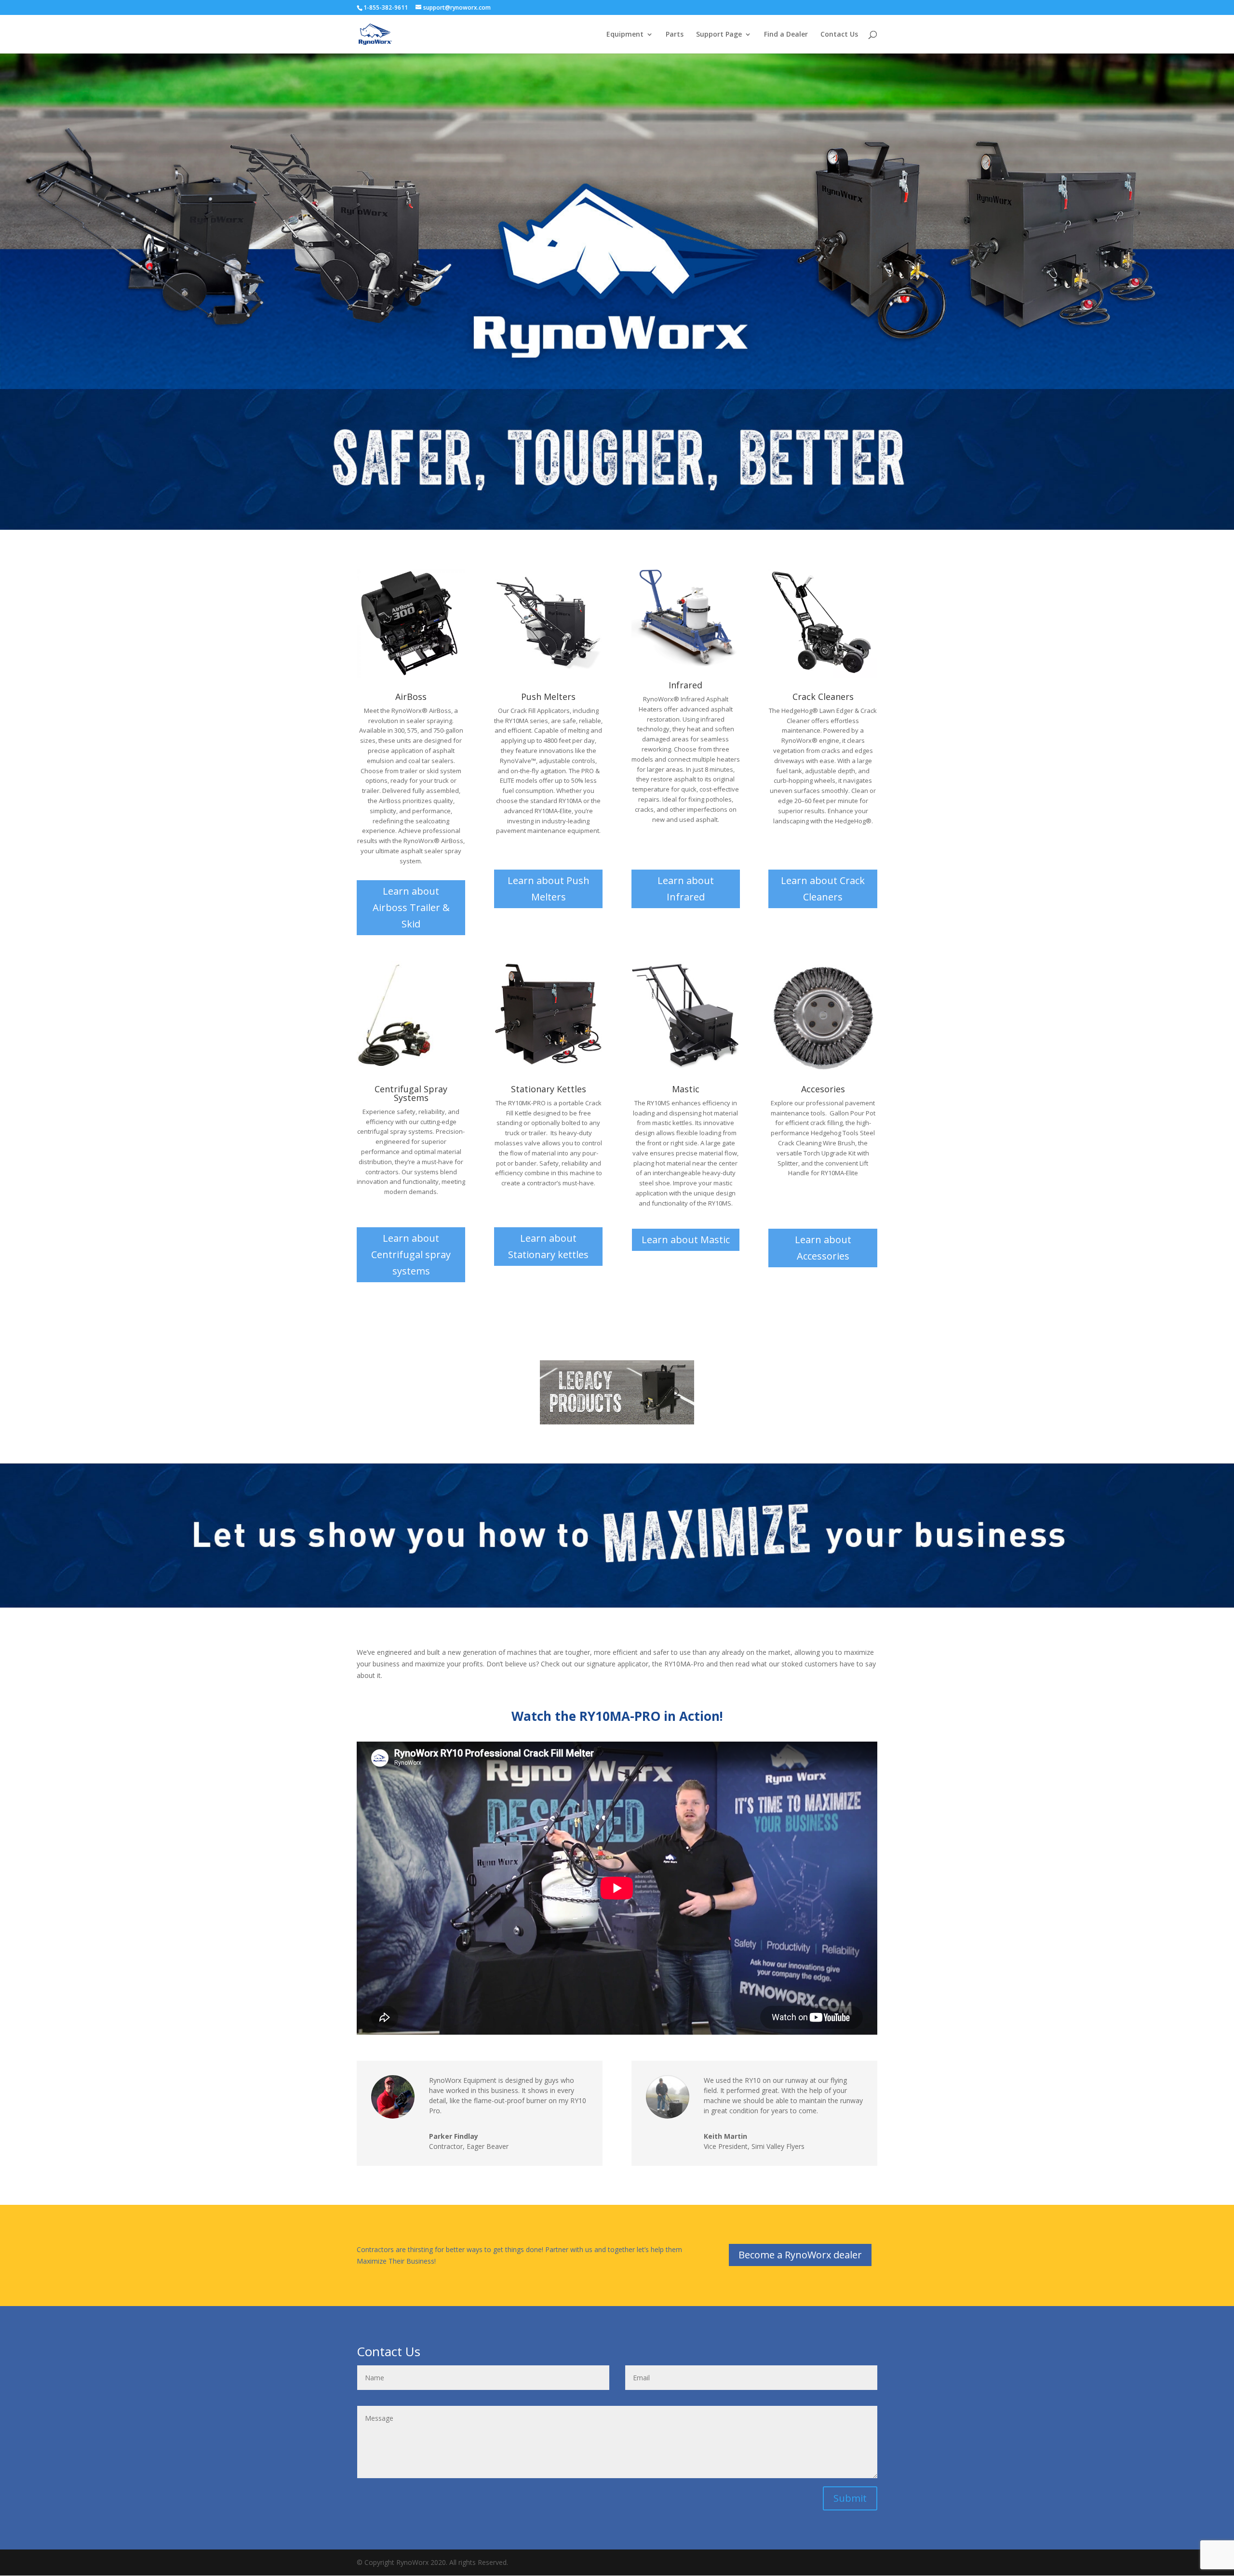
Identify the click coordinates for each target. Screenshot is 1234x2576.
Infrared (685, 685)
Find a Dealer (786, 35)
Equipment (625, 35)
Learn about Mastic (686, 1240)
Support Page (719, 35)
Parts (675, 35)
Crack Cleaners (823, 697)
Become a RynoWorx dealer (800, 2255)
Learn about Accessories (823, 1248)
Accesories (823, 1089)
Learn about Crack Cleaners (823, 889)
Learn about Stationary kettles (548, 1246)
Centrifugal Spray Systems (411, 1093)
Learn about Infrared (686, 889)
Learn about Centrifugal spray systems (411, 1254)
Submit (850, 2498)
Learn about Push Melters (549, 889)
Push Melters (548, 697)
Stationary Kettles (549, 1089)
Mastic (686, 1089)
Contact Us (839, 35)
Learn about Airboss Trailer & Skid (411, 907)
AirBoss (411, 697)
